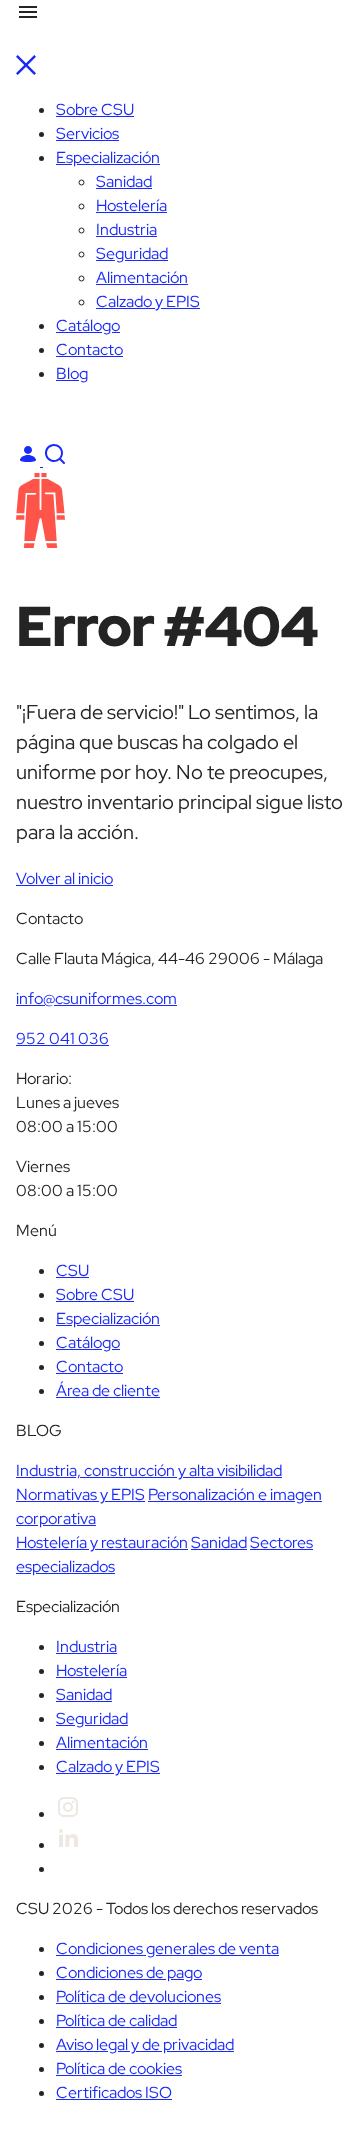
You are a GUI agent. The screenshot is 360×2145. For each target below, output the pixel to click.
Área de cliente (108, 1390)
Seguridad (132, 253)
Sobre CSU (95, 109)
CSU (72, 1270)
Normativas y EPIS (80, 1494)
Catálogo (88, 325)
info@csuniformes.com (96, 998)
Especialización (108, 157)
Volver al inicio (64, 878)
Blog (72, 373)
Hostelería (131, 205)
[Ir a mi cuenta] (29, 460)
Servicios (87, 133)
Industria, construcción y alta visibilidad (149, 1470)
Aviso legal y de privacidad (145, 2044)
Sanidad (124, 181)
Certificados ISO (114, 2092)
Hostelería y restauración (102, 1542)
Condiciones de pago (129, 1972)
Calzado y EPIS (148, 301)
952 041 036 (62, 1038)
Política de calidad (116, 2020)
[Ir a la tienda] (55, 460)
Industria (126, 229)
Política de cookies (119, 2068)
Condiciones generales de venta (167, 1948)
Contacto (89, 349)
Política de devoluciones (138, 1996)
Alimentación (142, 277)
